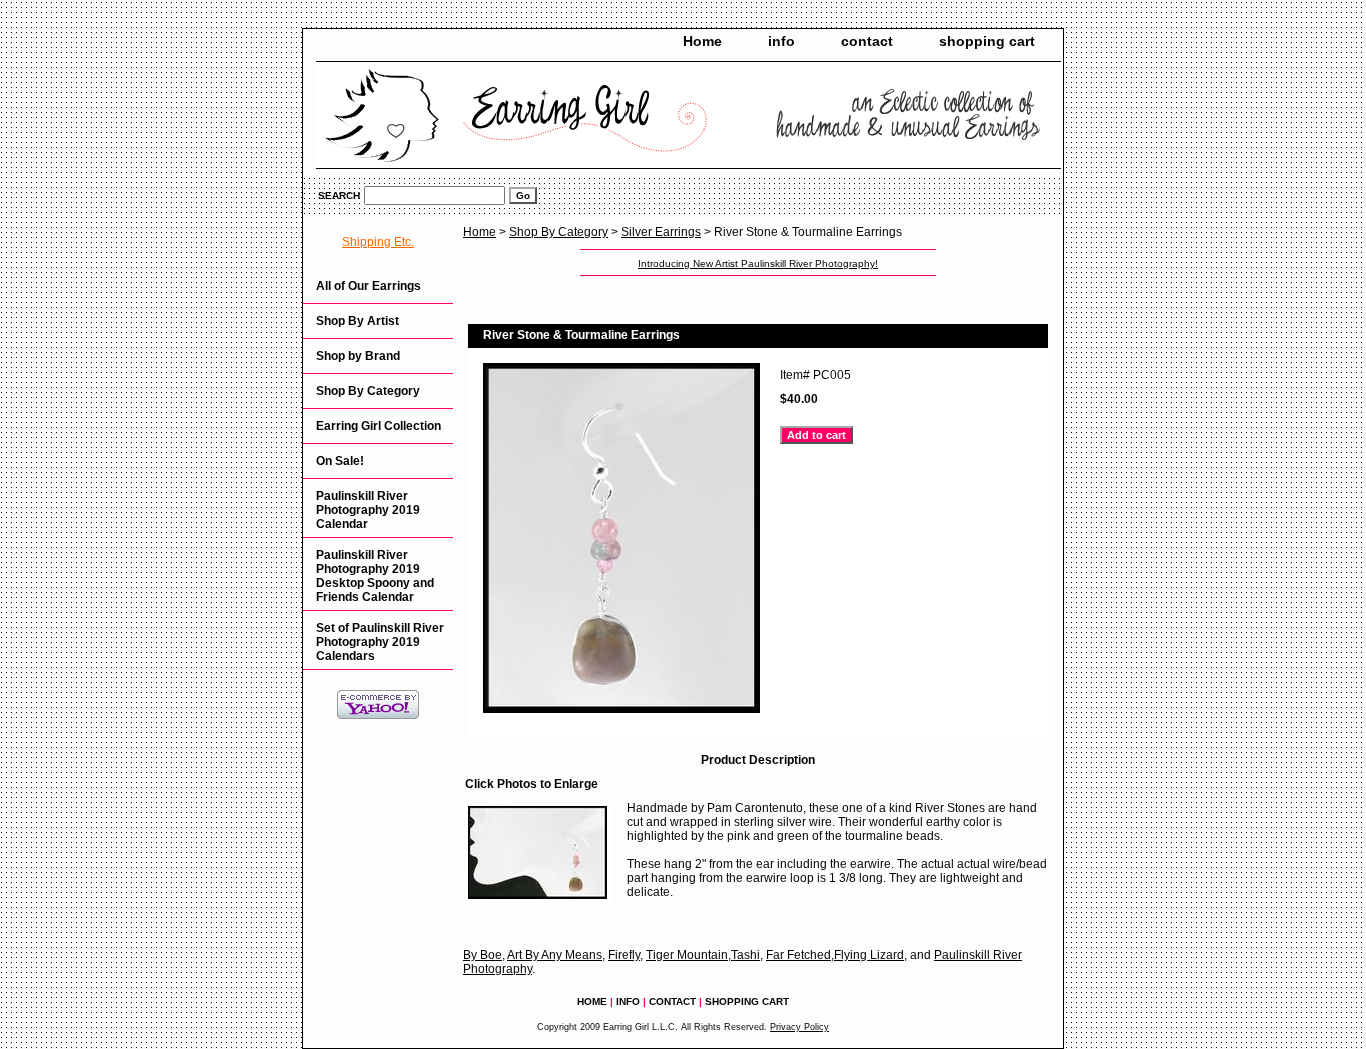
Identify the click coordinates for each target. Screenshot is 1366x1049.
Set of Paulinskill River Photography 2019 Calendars (380, 642)
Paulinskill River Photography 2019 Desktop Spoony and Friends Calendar (375, 576)
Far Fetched (798, 955)
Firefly (624, 955)
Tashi (745, 955)
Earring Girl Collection (378, 426)
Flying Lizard (869, 955)
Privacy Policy (799, 1027)
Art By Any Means (554, 955)
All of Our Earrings (368, 286)
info (781, 41)
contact (867, 41)
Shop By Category (558, 232)
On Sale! (340, 461)
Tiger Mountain (687, 955)
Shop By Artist (357, 321)
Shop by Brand (358, 356)
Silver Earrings (661, 232)
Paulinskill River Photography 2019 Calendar (368, 510)
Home (702, 41)
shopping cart (987, 41)
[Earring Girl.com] (553, 116)
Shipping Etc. (378, 242)
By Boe (482, 955)
